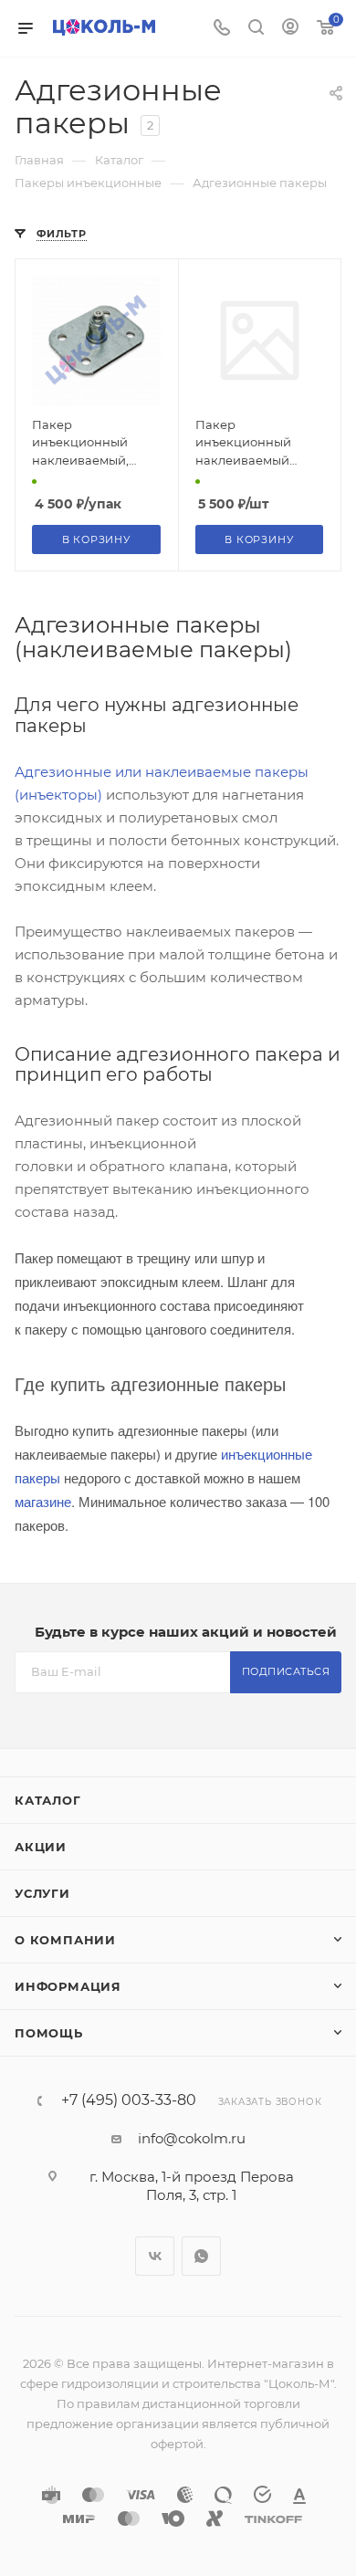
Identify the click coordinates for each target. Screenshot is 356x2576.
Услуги (42, 1893)
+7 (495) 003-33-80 (129, 2100)
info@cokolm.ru (192, 2138)
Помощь (49, 2033)
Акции (41, 1847)
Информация (68, 1986)
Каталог (48, 1800)
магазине (43, 1501)
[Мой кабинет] (290, 29)
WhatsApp (201, 2256)
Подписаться (286, 1671)
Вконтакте (155, 2256)
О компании (65, 1940)
